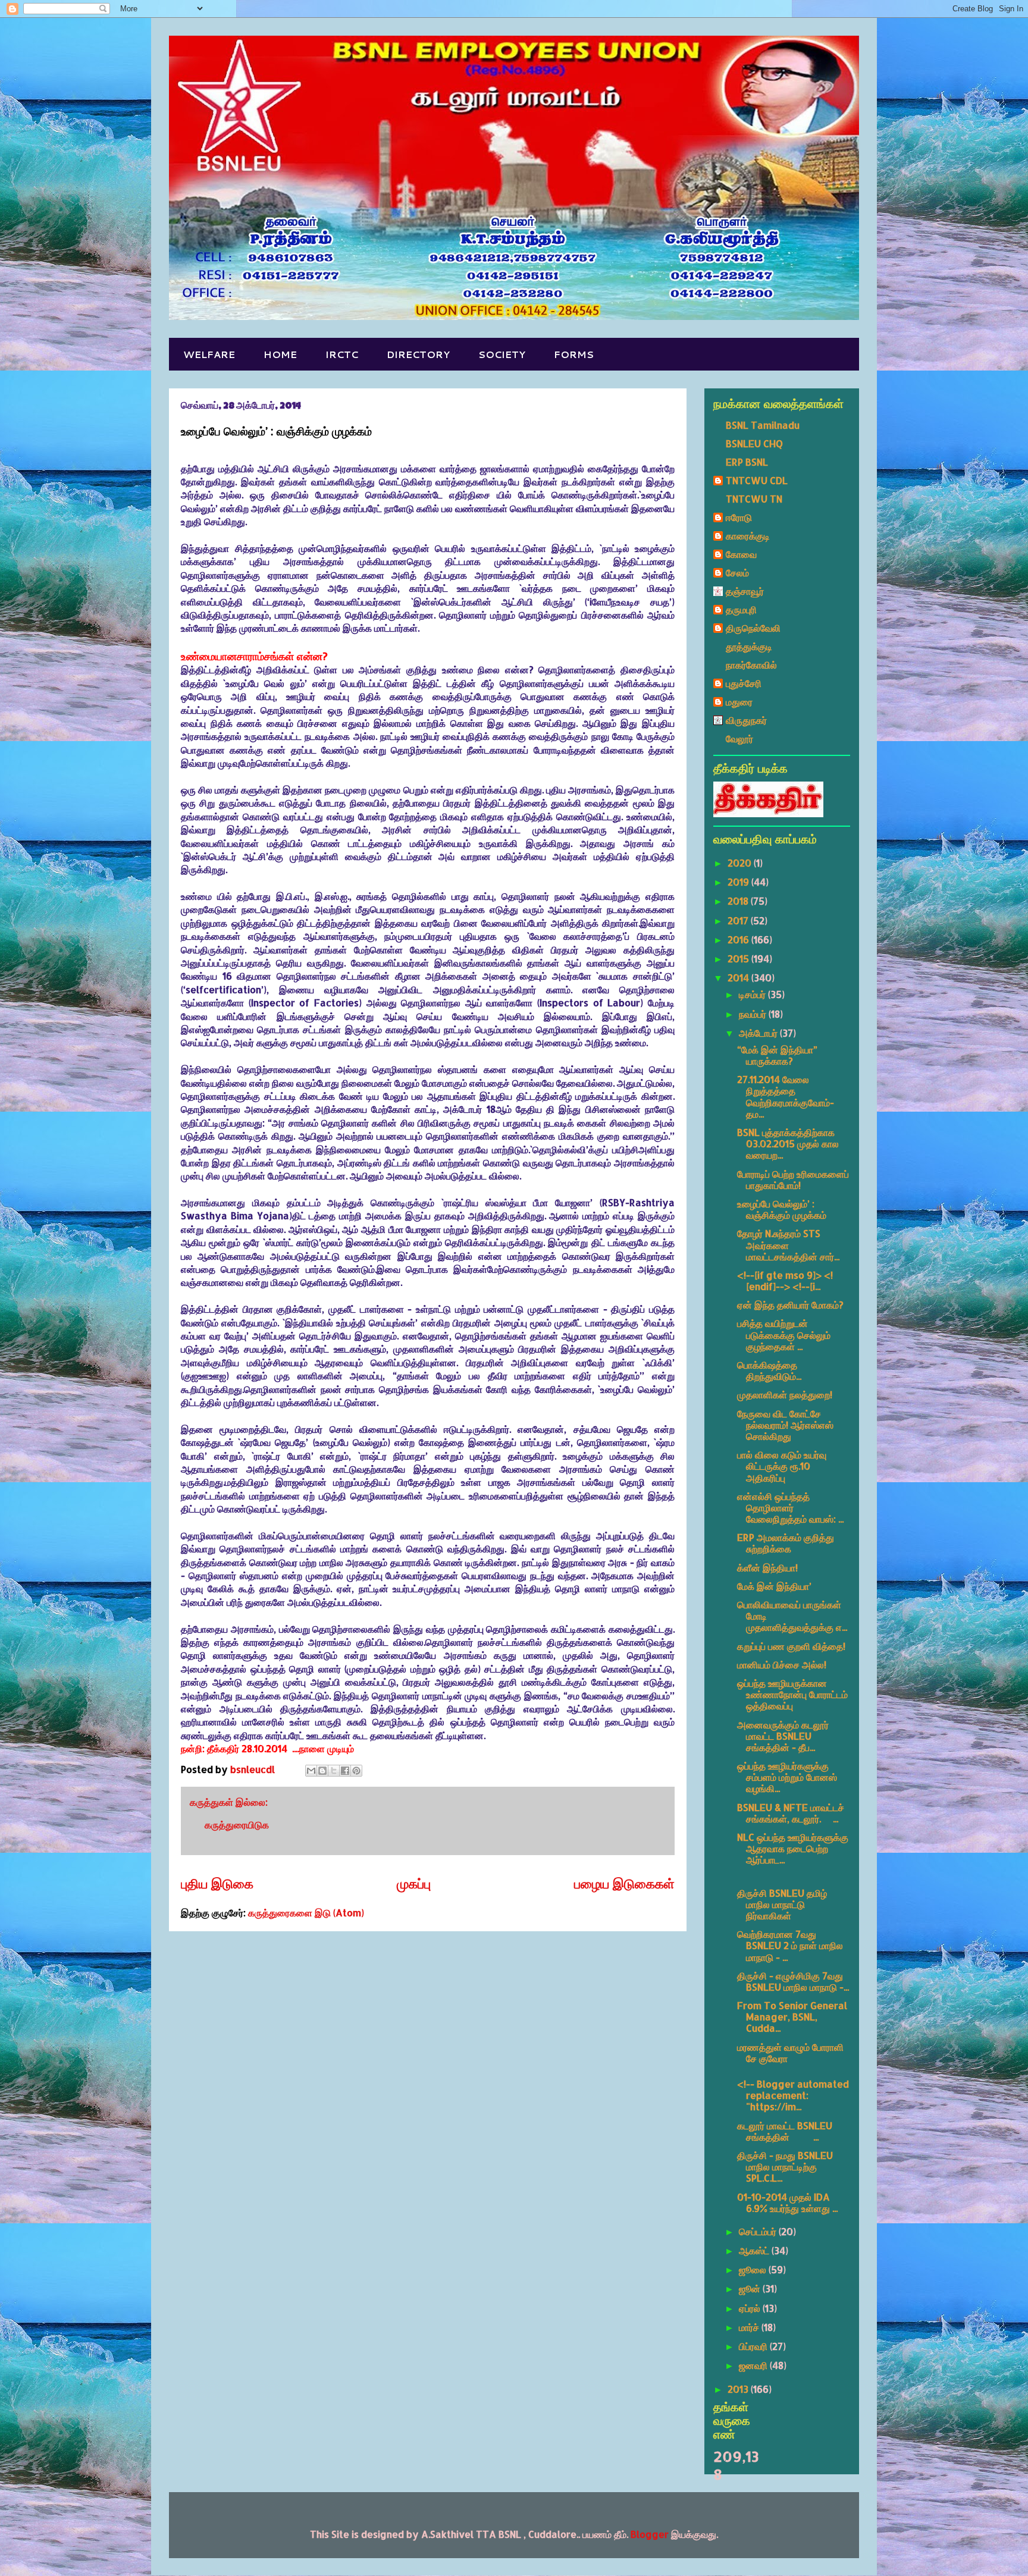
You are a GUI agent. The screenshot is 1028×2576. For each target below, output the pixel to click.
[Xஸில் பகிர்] (334, 1771)
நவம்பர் (754, 1014)
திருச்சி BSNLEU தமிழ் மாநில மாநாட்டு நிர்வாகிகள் (782, 1904)
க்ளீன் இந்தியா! (767, 1568)
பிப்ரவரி (754, 2346)
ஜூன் (751, 2288)
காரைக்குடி (748, 536)
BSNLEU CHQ (754, 443)
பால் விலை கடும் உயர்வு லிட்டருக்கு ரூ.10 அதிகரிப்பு (782, 1466)
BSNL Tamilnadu (763, 425)
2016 (739, 939)
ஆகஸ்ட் (755, 2250)
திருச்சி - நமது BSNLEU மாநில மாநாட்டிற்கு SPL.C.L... (785, 2166)
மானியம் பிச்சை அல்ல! (782, 1664)
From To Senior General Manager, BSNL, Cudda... (792, 2017)
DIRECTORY (418, 354)
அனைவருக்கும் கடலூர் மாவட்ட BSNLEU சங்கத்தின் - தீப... (783, 1736)
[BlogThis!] (322, 1771)
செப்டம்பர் (759, 2231)
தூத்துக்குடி (749, 646)
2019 (739, 882)
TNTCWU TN (754, 499)
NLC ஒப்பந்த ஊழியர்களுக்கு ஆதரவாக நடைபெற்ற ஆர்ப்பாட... (793, 1848)
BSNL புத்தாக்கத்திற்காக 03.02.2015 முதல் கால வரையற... (788, 1143)
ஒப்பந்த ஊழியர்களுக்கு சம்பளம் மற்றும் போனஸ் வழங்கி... (787, 1777)
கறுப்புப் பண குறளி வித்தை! (791, 1646)
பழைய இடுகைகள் (624, 1883)
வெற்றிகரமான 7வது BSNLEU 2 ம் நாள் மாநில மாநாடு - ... (790, 1945)
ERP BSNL (747, 462)
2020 (741, 863)
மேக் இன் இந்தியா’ (774, 1586)
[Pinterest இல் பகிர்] (356, 1771)
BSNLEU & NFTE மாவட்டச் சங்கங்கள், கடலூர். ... (791, 1813)
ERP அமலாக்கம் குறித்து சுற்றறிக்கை (786, 1543)
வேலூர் (739, 738)
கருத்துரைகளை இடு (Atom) (306, 1913)
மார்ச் (750, 2327)
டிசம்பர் (753, 994)
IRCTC (342, 354)
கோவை (741, 554)
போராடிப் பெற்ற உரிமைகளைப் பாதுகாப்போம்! (793, 1179)
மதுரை (739, 702)
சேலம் (737, 572)
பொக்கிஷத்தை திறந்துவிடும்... (769, 1370)
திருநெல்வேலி (753, 628)
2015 (739, 958)
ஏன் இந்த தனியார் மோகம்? (790, 1305)
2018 (739, 901)
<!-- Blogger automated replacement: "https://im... (793, 2095)
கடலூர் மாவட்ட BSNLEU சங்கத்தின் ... (785, 2131)
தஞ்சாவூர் (745, 591)
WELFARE (209, 354)
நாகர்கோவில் (751, 665)
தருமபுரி (741, 609)
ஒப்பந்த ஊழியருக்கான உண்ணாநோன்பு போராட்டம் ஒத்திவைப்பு (792, 1694)
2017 (739, 920)
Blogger (650, 2534)
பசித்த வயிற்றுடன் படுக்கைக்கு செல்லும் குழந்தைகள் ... (784, 1334)
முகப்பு (414, 1883)
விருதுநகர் (746, 720)
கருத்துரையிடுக (237, 1824)
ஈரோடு (739, 517)
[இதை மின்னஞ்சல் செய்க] (311, 1771)
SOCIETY (502, 354)
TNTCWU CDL (757, 480)
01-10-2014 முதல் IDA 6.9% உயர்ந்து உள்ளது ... (787, 2202)
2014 (739, 978)
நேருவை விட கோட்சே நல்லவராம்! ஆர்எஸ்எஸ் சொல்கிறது (785, 1425)
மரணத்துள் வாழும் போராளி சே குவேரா (790, 2053)
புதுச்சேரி (744, 683)
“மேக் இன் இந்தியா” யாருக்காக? (777, 1055)
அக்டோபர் (759, 1033)
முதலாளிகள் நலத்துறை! (785, 1394)
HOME (280, 354)
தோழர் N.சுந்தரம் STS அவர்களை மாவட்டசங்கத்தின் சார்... (788, 1245)
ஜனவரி (754, 2365)
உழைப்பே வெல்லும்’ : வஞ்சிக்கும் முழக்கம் (782, 1209)
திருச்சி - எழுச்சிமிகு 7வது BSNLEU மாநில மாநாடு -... (793, 1981)
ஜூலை (754, 2269)
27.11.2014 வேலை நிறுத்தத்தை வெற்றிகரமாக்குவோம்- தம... (786, 1096)
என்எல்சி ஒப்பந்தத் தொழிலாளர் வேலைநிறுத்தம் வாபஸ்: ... (790, 1507)
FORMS (574, 354)
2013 (739, 2389)
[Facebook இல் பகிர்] (345, 1771)
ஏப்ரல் (751, 2308)
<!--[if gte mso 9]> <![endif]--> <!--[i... (785, 1281)
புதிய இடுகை (217, 1883)
